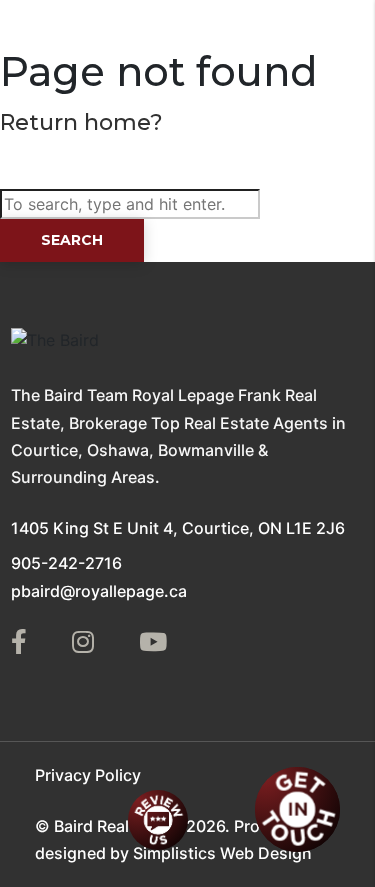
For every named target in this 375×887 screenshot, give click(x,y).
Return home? (81, 122)
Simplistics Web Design (222, 853)
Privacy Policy (88, 775)
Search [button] (72, 240)
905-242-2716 (66, 563)
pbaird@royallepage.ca (99, 591)
